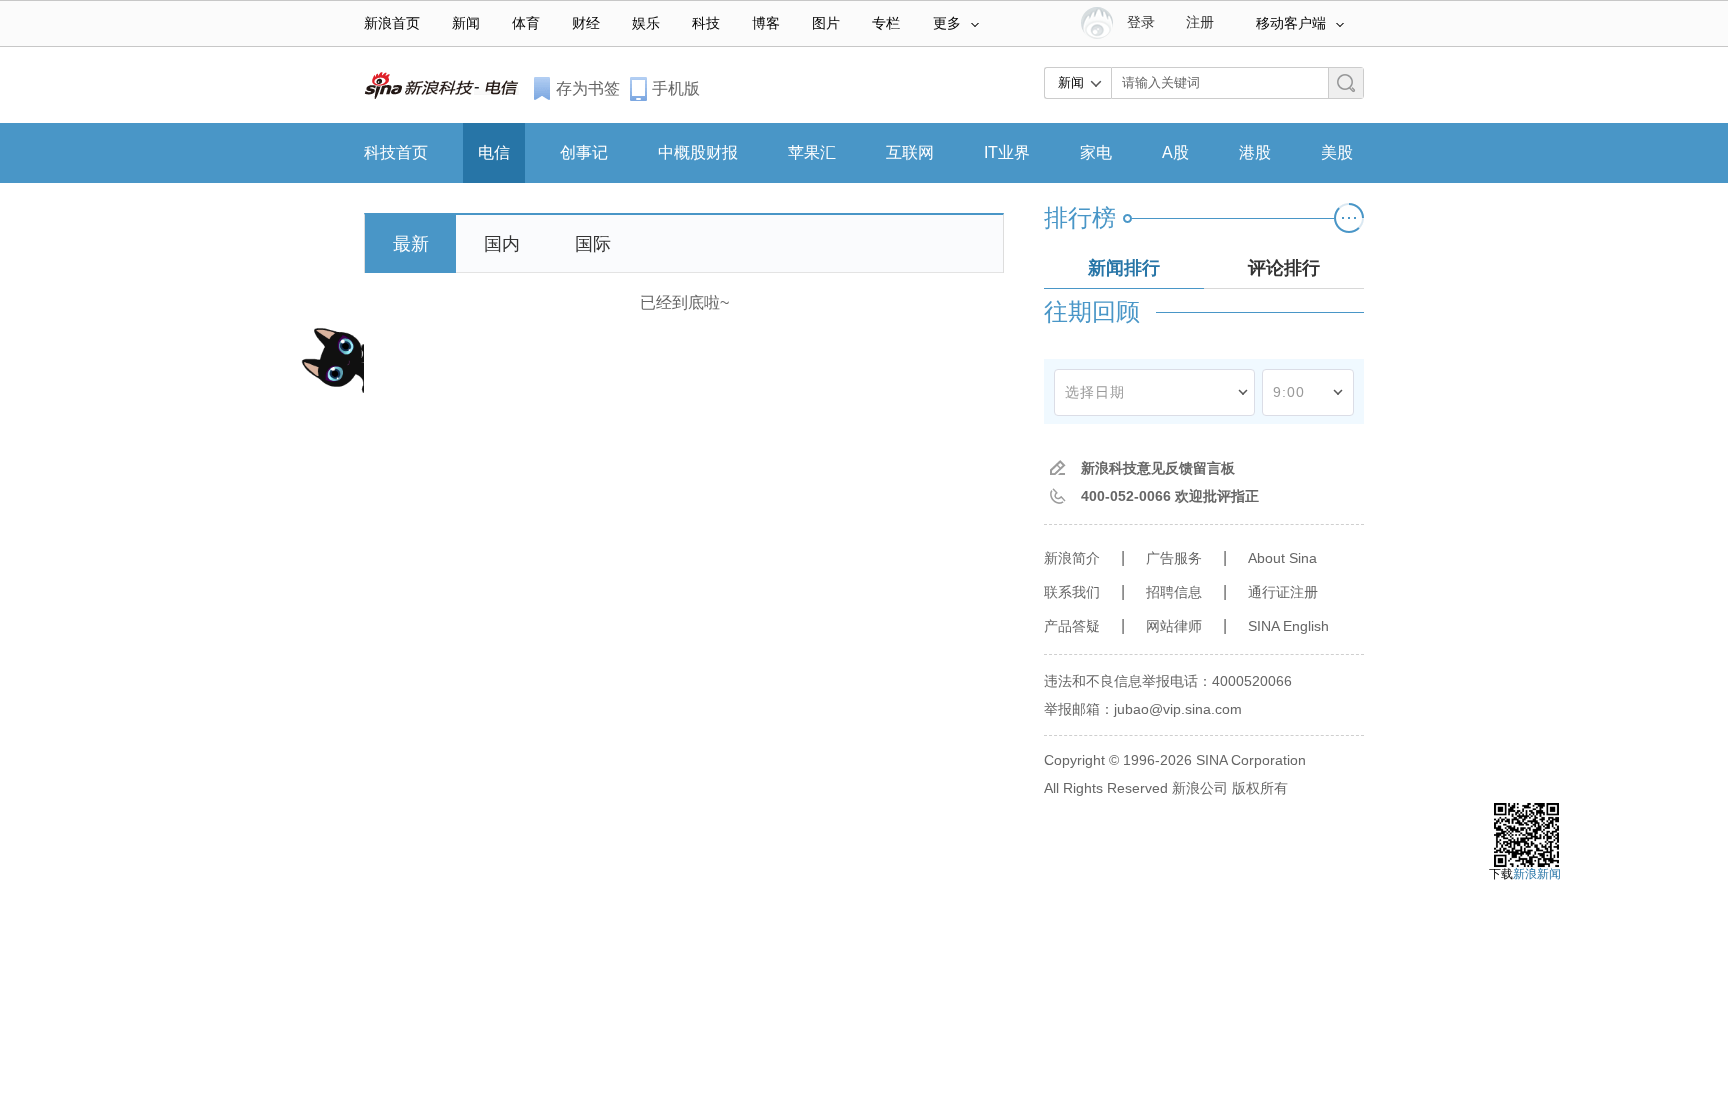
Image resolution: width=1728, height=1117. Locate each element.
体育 (526, 23)
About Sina (1282, 558)
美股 (1337, 152)
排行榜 (1080, 217)
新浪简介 (1072, 558)
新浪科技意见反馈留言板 (1158, 468)
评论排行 (1284, 268)
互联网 (910, 152)
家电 (1096, 152)
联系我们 (1072, 592)
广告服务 (1174, 558)
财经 (586, 23)
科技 (706, 23)
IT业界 (1007, 152)
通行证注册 (1283, 592)
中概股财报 (698, 152)
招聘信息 (1174, 592)
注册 (1200, 22)
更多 (947, 23)
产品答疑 (1072, 626)
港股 (1255, 152)
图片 (826, 23)
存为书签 (588, 88)
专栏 (886, 23)
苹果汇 (812, 152)
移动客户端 (1291, 23)
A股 (1175, 152)
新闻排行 (1124, 268)
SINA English (1288, 626)
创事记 (584, 152)
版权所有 (1260, 788)
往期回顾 (1092, 311)
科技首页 (396, 152)
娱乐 (646, 23)
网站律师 (1174, 626)
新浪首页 (392, 23)
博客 (766, 23)
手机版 (676, 88)
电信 (494, 152)
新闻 (466, 23)
